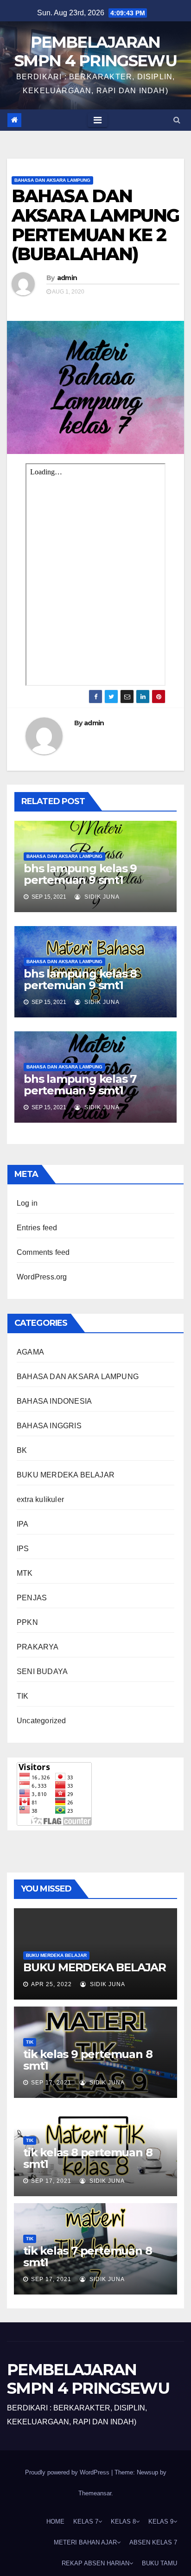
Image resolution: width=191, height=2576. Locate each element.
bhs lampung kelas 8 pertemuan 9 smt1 (80, 979)
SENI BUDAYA (42, 1672)
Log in (27, 1203)
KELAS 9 (161, 2522)
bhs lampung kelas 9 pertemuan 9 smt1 (80, 874)
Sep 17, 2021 (51, 2083)
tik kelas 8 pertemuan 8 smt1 (88, 2158)
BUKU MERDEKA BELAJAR (66, 1475)
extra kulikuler (40, 1499)
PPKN (27, 1622)
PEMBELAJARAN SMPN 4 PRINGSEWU (95, 51)
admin (67, 278)
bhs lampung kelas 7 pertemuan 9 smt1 (80, 1085)
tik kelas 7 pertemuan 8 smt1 (87, 2256)
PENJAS (32, 1598)
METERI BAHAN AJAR (85, 2542)
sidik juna (101, 897)
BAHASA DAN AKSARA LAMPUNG (52, 180)
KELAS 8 (123, 2522)
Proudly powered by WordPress (68, 2472)
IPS (23, 1549)
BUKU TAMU (159, 2563)
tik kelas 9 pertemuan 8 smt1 (88, 2060)
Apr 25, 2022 (51, 1984)
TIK (23, 1696)
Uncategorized (41, 1721)
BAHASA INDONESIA (54, 1401)
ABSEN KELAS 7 (153, 2542)
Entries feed (37, 1228)
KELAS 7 (86, 2522)
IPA (23, 1524)
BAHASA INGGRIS (49, 1426)
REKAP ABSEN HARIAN (95, 2563)
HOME (55, 2522)
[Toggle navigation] (98, 120)
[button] (177, 120)
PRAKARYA (38, 1647)
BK (22, 1450)
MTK (25, 1573)
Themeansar (95, 2493)
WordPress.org (42, 1277)
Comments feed (43, 1252)
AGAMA (30, 1352)
